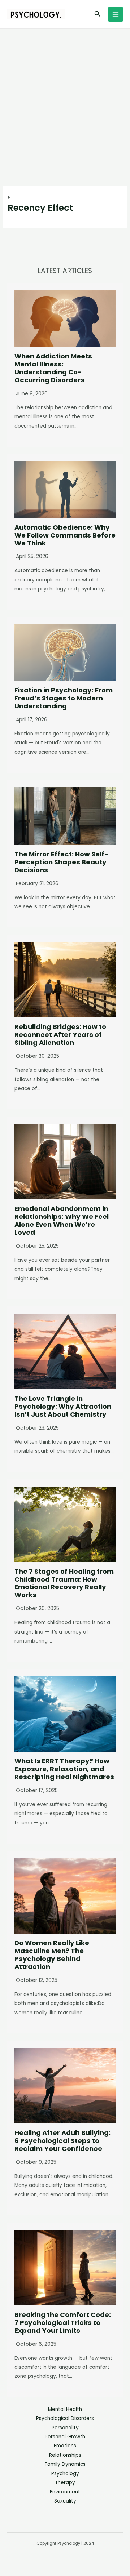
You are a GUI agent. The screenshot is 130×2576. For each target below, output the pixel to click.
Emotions (65, 2446)
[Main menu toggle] (116, 14)
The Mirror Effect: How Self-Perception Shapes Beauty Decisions (61, 862)
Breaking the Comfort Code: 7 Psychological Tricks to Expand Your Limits (63, 2323)
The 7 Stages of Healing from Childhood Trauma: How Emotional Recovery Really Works (64, 1583)
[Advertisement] (65, 97)
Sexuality (65, 2501)
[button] (97, 14)
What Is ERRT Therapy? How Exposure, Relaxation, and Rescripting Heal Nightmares (64, 1769)
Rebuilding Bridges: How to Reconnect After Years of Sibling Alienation (60, 1035)
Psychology (65, 2474)
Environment (65, 2492)
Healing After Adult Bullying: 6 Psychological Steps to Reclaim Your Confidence (62, 2141)
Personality (65, 2428)
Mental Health (65, 2409)
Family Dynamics (65, 2464)
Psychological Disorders (65, 2418)
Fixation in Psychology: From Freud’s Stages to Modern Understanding (64, 698)
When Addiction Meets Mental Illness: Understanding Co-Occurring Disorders (53, 368)
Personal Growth (65, 2437)
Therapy (65, 2483)
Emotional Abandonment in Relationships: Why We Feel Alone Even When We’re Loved (62, 1220)
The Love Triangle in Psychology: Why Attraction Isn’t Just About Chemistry (63, 1406)
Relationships (65, 2455)
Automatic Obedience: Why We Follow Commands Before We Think (65, 535)
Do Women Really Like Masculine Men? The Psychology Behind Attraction (52, 1955)
